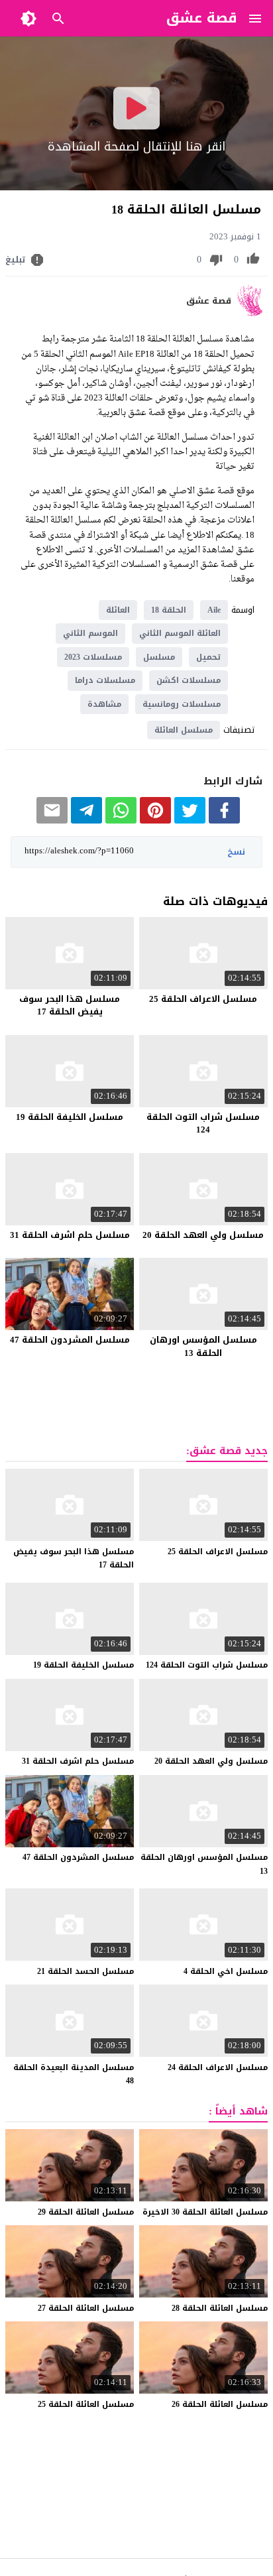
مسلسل (159, 657)
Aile (214, 610)
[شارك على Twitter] (190, 821)
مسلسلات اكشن (189, 680)
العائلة (118, 610)
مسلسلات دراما (105, 680)
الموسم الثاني (90, 633)
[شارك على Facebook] (224, 821)
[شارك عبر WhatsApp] (121, 821)
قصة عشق (209, 301)
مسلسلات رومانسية (182, 704)
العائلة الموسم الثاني (180, 633)
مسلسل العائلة (184, 730)
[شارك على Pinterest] (155, 821)
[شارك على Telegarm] (86, 821)
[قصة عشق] (252, 313)
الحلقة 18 (169, 610)
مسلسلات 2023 (93, 657)
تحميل (208, 657)
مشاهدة (104, 704)
